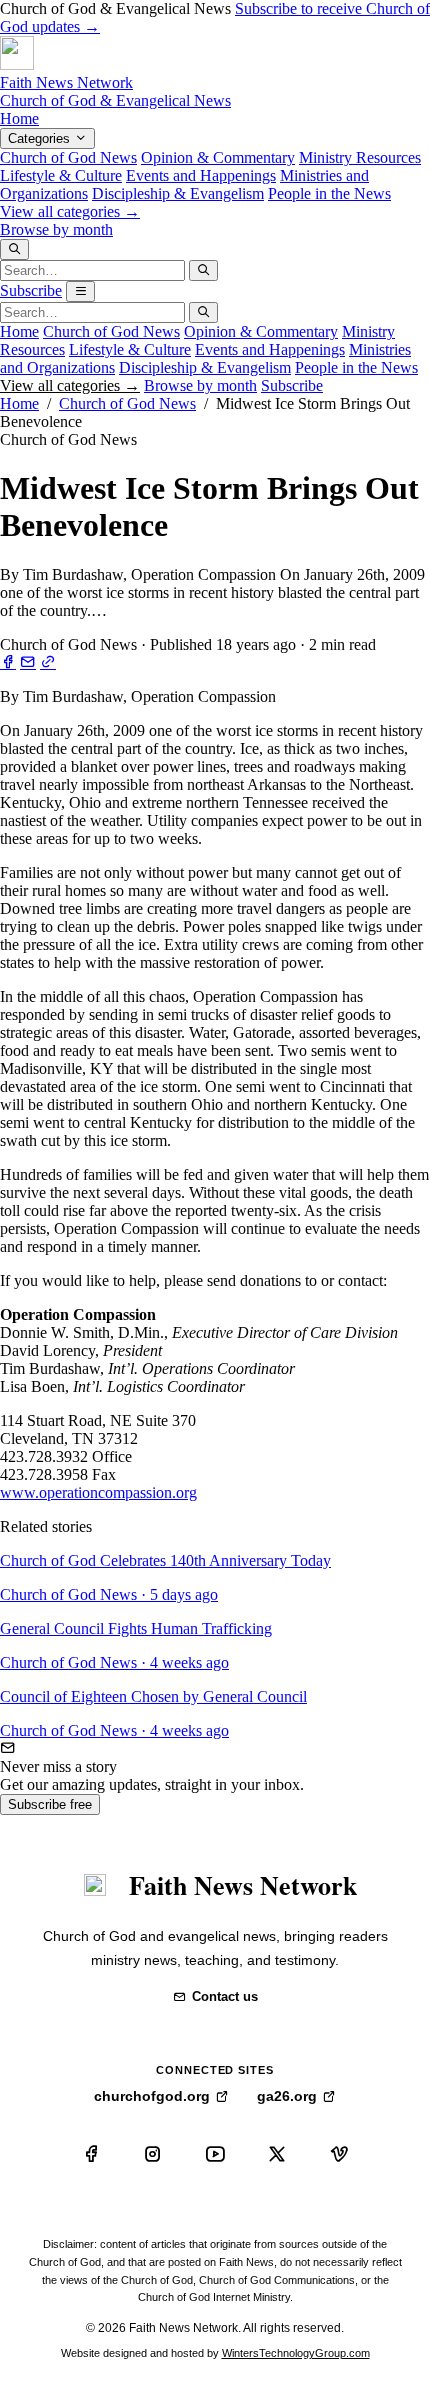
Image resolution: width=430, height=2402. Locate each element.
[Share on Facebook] (8, 662)
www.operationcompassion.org (98, 1492)
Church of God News (68, 157)
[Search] (14, 249)
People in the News (329, 193)
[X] (277, 2154)
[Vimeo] (339, 2154)
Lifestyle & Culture (61, 175)
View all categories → (70, 211)
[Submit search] (203, 270)
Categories (41, 138)
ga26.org (287, 2096)
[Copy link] (48, 662)
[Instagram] (153, 2154)
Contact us (225, 1996)
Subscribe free (50, 1804)
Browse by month (56, 229)
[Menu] (80, 291)
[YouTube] (215, 2154)
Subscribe (31, 290)
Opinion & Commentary (218, 157)
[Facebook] (91, 2154)
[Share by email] (28, 662)
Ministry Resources (360, 157)
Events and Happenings (201, 175)
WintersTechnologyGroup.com (296, 2353)
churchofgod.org (152, 2096)
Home (19, 118)
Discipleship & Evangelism (178, 193)
